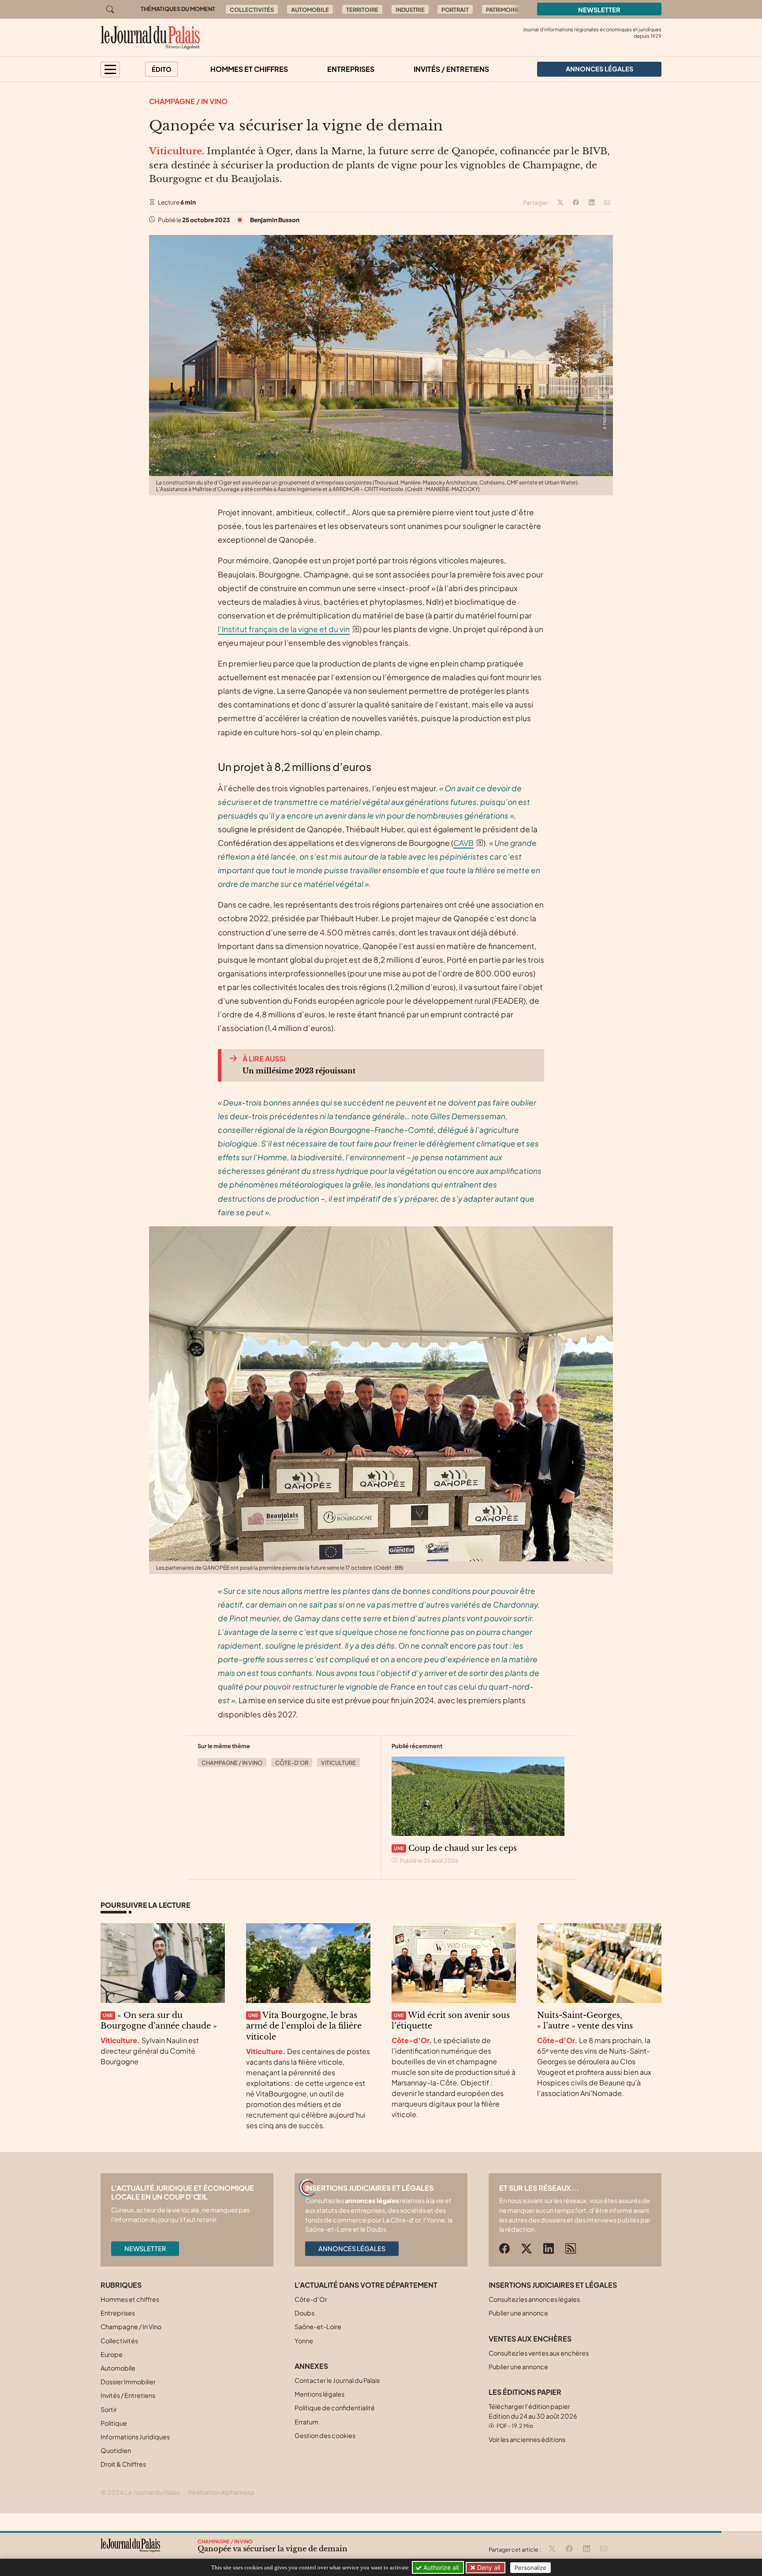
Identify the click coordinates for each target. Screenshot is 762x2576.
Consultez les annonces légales (534, 2299)
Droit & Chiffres (123, 2464)
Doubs (304, 2313)
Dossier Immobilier (128, 2382)
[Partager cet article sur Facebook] (576, 203)
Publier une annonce (518, 2313)
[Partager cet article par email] (607, 203)
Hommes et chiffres (249, 69)
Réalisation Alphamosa (221, 2492)
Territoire (362, 10)
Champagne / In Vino (188, 101)
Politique (114, 2423)
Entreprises (351, 69)
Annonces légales (352, 2248)
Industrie (410, 10)
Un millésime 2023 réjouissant (299, 1071)
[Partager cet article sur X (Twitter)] (560, 203)
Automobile (310, 10)
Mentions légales (319, 2394)
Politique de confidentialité (335, 2408)
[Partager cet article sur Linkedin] (592, 203)
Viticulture (338, 1763)
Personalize (530, 2568)
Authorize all (440, 2567)
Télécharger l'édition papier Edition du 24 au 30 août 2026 (533, 2416)
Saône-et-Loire (318, 2327)
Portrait (455, 10)
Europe (112, 2354)
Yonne (304, 2341)
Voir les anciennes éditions (527, 2439)
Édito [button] (162, 69)
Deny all (488, 2567)
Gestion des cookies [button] (325, 2435)
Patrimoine (503, 10)
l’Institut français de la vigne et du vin (284, 629)
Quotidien (116, 2450)
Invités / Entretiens (451, 69)
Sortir (109, 2409)
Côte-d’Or (292, 1763)
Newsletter (599, 10)
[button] (110, 69)
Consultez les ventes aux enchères (539, 2353)
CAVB (463, 843)
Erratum (306, 2422)
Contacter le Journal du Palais (337, 2380)
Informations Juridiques (135, 2437)
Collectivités (252, 10)
